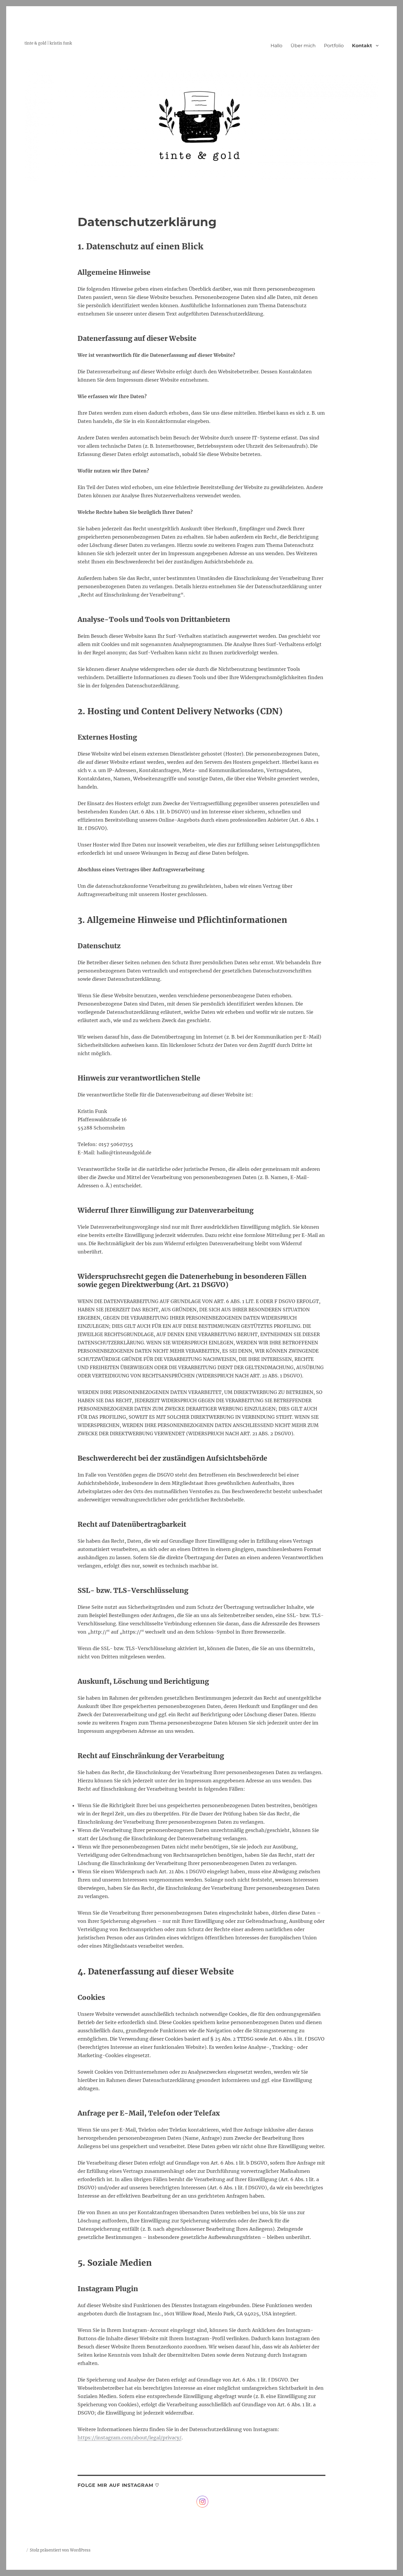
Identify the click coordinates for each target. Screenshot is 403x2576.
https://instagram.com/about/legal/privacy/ (130, 2438)
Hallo (276, 46)
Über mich (303, 46)
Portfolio (334, 46)
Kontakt (362, 46)
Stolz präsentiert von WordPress (60, 2550)
